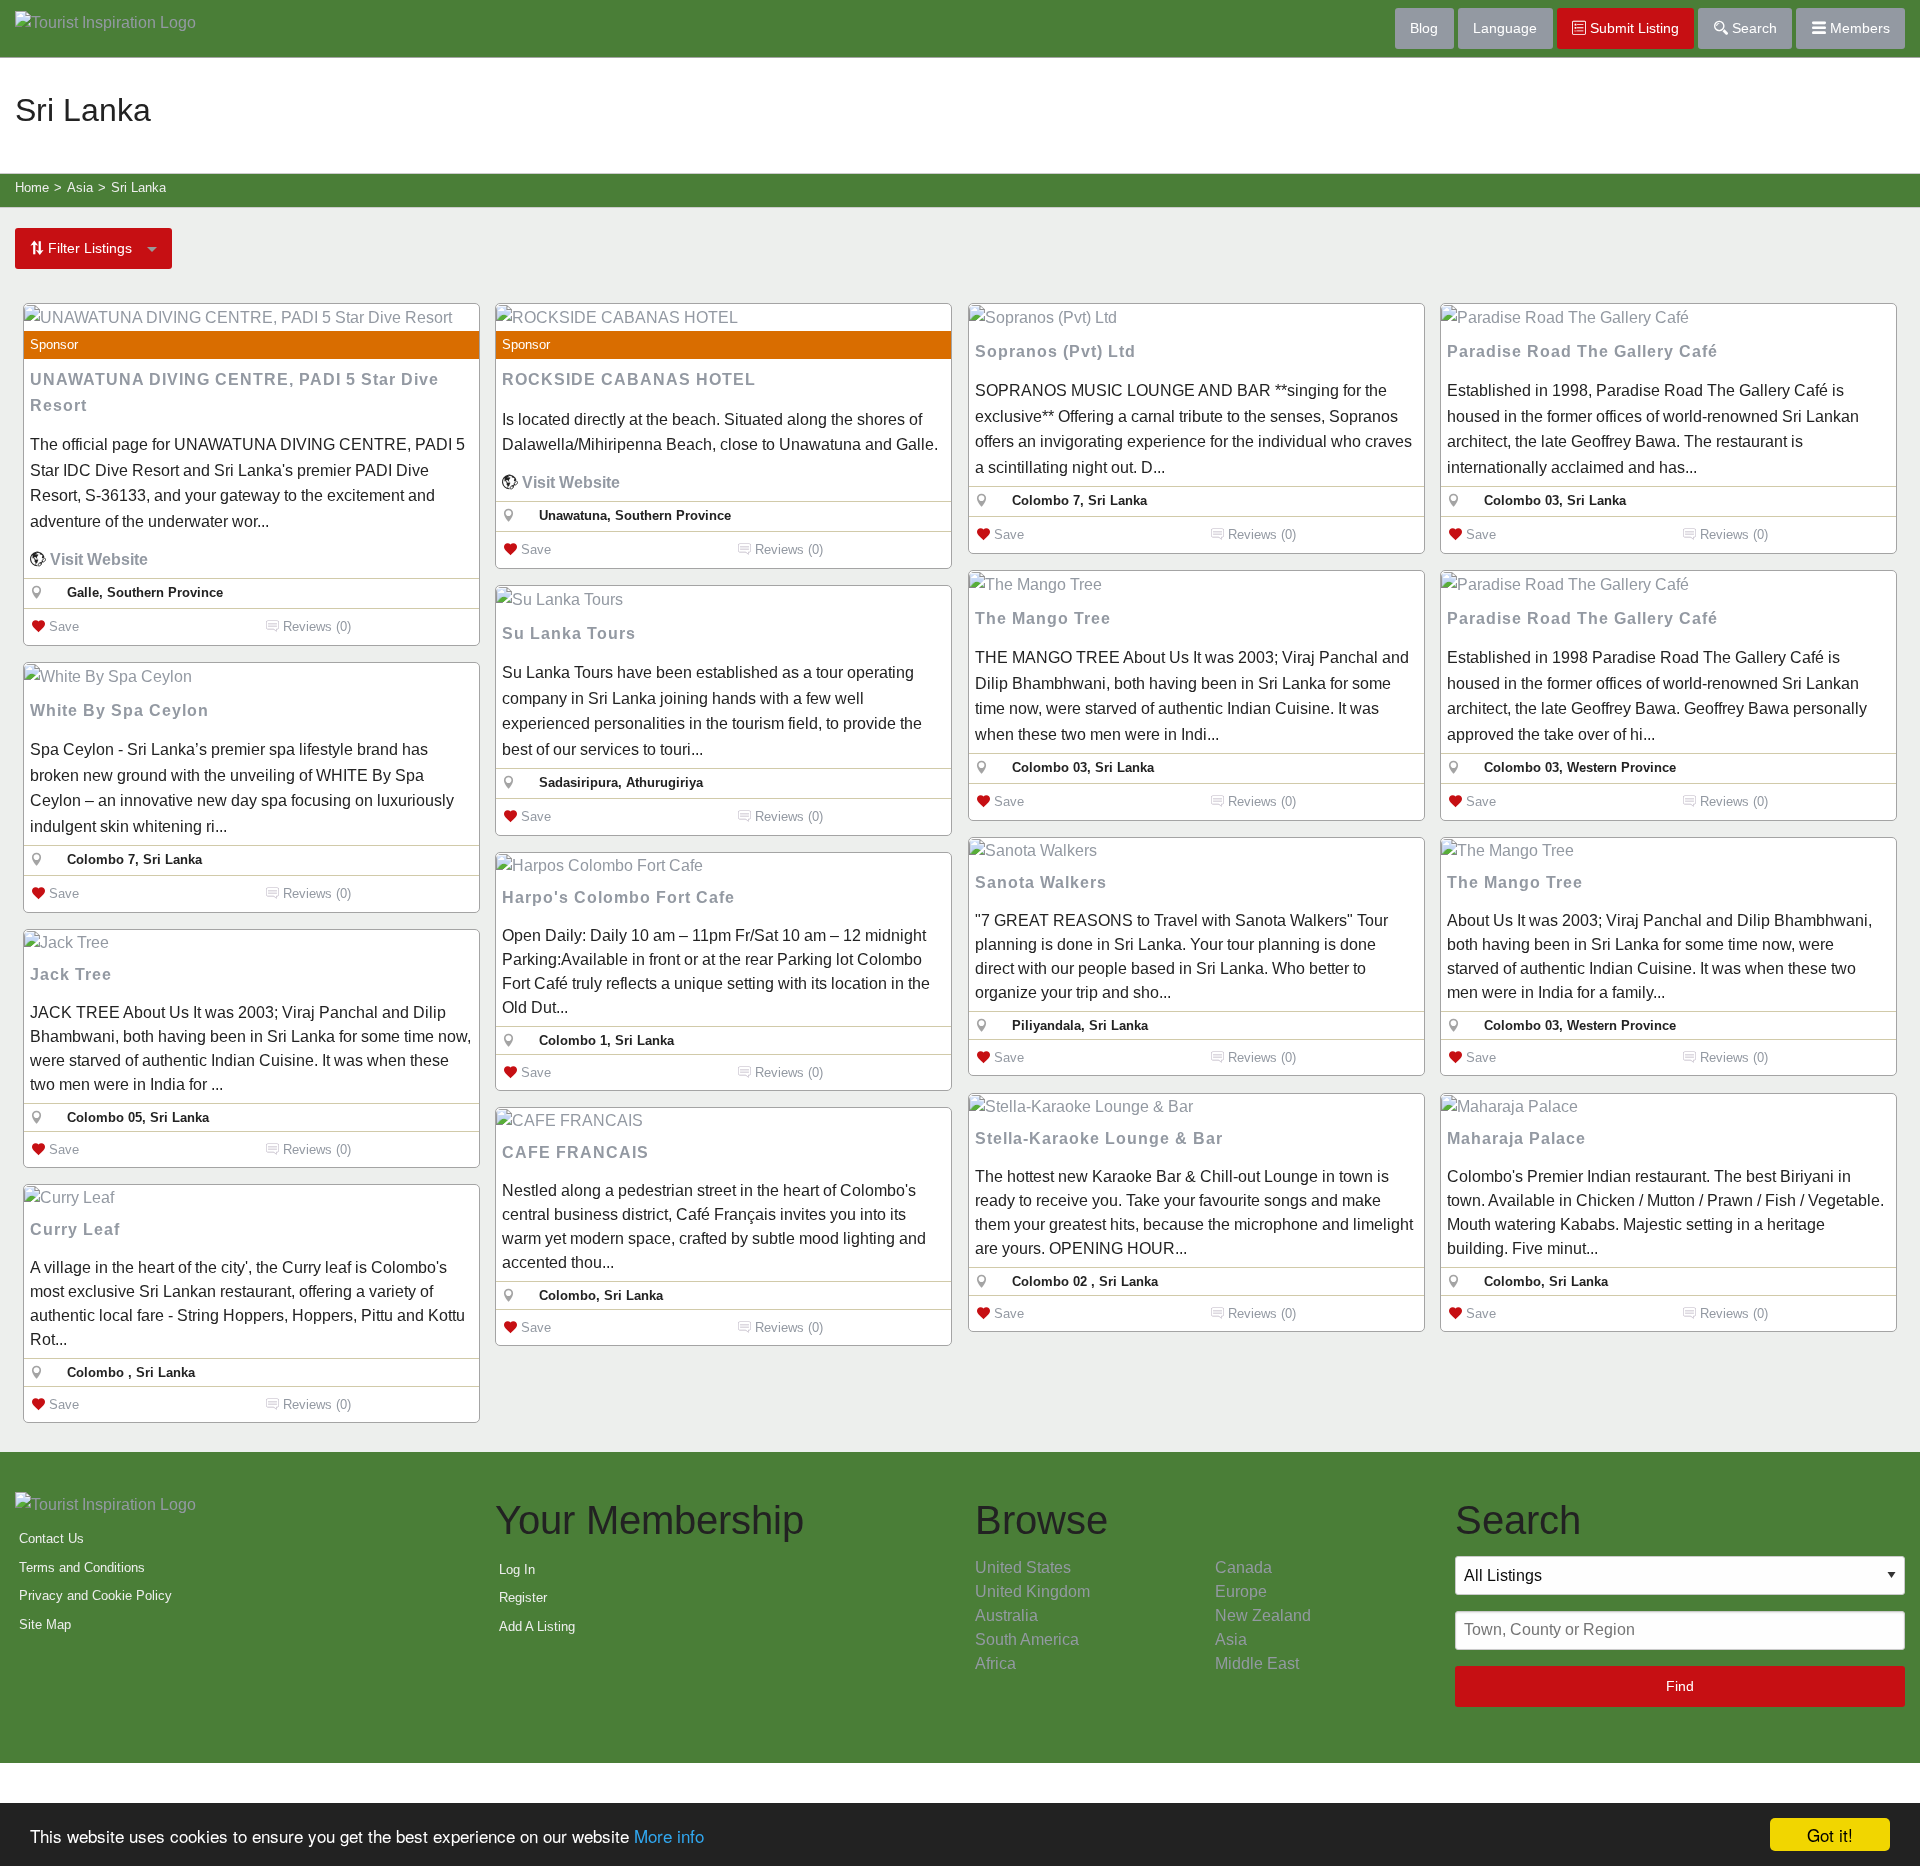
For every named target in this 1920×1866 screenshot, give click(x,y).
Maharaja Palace (1516, 1138)
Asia (1231, 1639)
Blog (1424, 28)
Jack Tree (71, 974)
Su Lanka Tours (569, 633)
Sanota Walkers (1041, 882)
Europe (1241, 1591)
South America (1027, 1639)
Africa (995, 1663)
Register (523, 1597)
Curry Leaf (75, 1229)
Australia (1006, 1615)
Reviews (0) (315, 626)
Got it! (1830, 1834)
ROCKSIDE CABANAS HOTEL (629, 379)
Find (1680, 1686)
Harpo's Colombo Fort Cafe (618, 897)
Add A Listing (537, 1626)
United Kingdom (1032, 1591)
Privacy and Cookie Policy (95, 1595)
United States (1023, 1567)
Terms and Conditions (82, 1567)
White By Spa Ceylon (119, 710)
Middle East (1257, 1663)
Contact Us (51, 1538)
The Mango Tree (1043, 618)
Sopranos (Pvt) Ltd (1055, 351)
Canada (1243, 1567)
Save (62, 626)
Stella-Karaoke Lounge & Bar (1099, 1138)
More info (669, 1835)
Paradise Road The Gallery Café (1582, 351)
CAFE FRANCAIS (575, 1152)
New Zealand (1263, 1615)
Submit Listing (1632, 28)
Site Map (45, 1624)
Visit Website (99, 559)
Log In (517, 1569)
